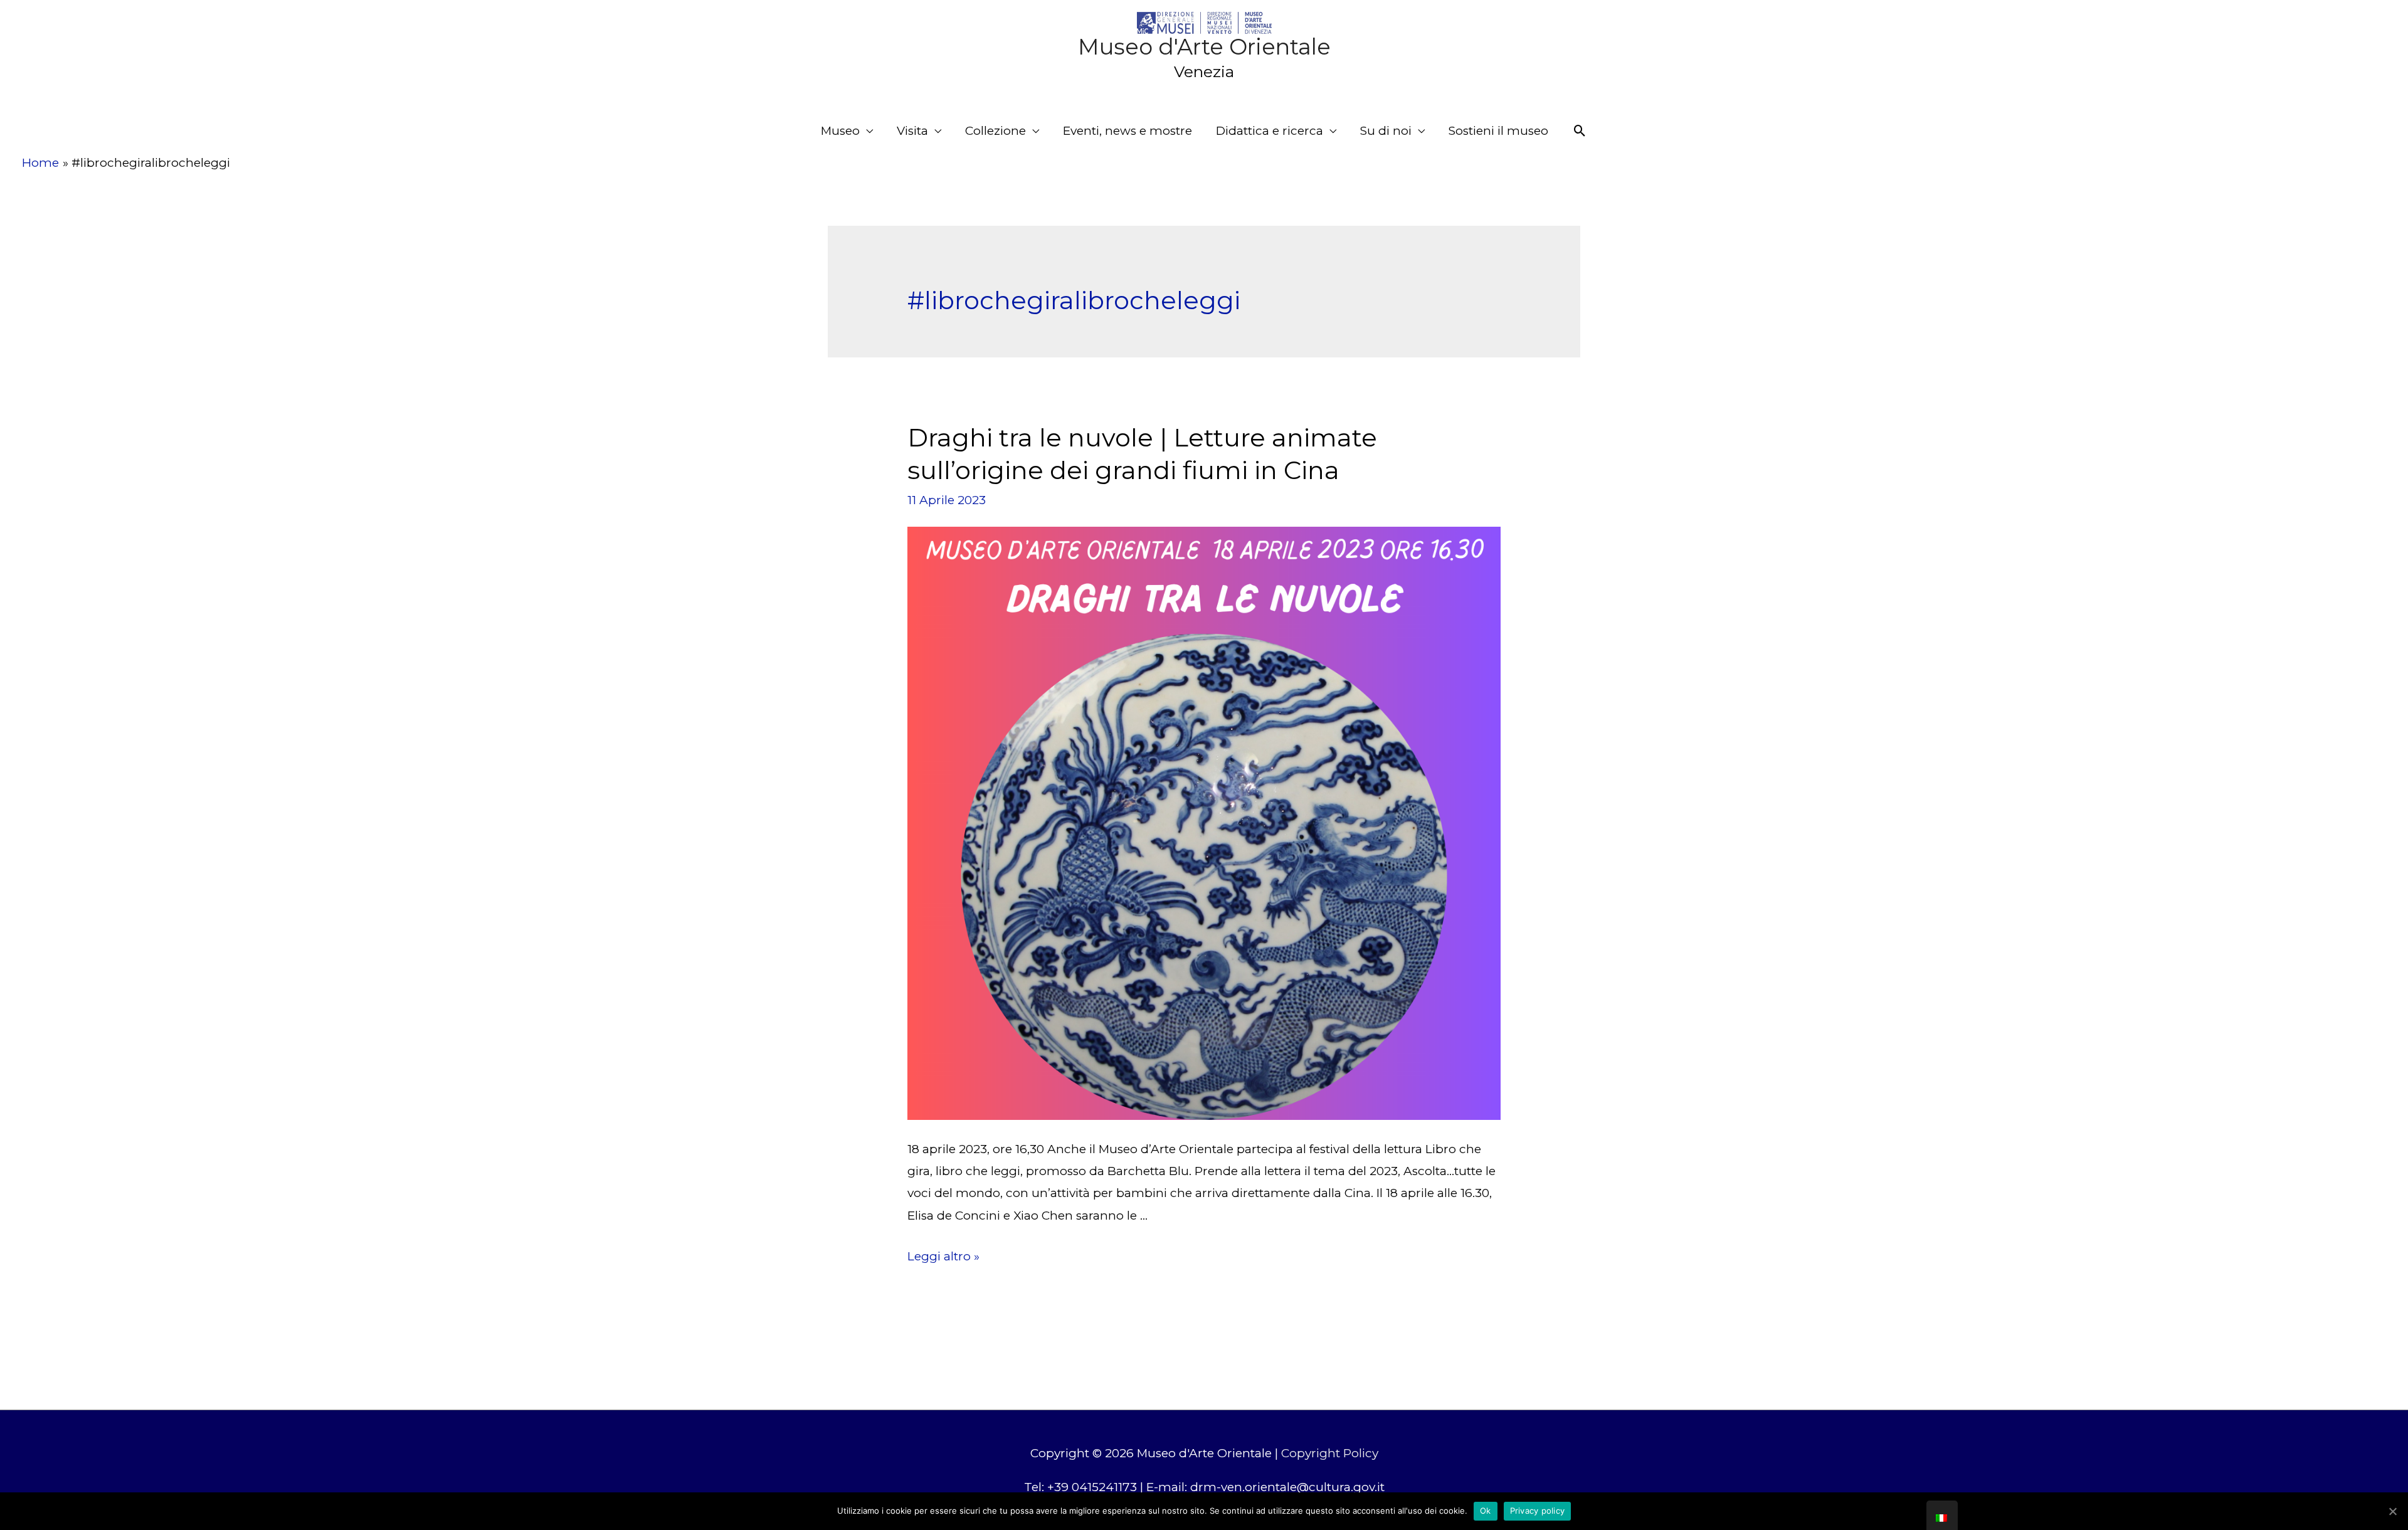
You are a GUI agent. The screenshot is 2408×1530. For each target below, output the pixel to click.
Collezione (995, 131)
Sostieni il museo (1498, 131)
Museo (840, 131)
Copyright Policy (1330, 1453)
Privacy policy (1538, 1511)
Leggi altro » (943, 1256)
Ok (1486, 1511)
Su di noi (1386, 131)
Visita (912, 131)
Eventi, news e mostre (1127, 131)
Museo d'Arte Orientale (1204, 47)
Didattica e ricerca (1270, 131)
